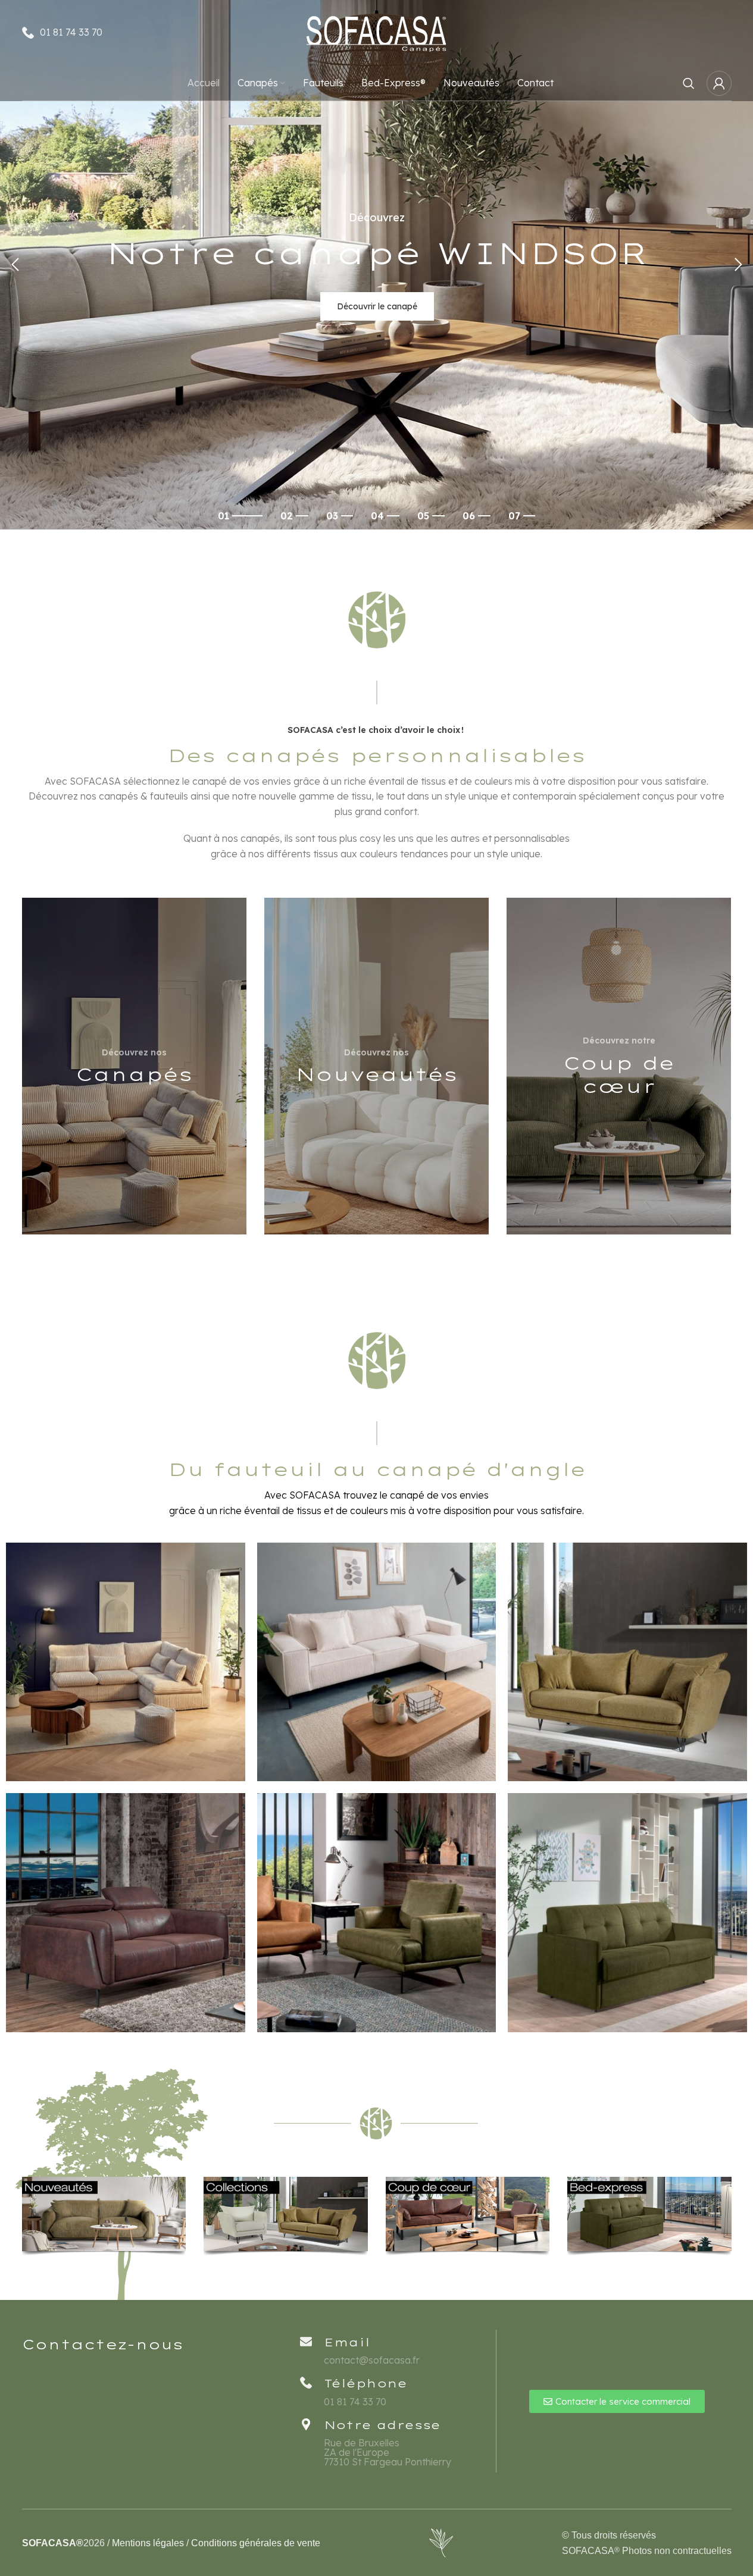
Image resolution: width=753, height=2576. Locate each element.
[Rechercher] (689, 83)
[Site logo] (377, 32)
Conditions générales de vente (256, 2543)
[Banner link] (134, 1066)
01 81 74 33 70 (71, 32)
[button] (15, 265)
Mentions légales (148, 2543)
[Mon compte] (719, 83)
